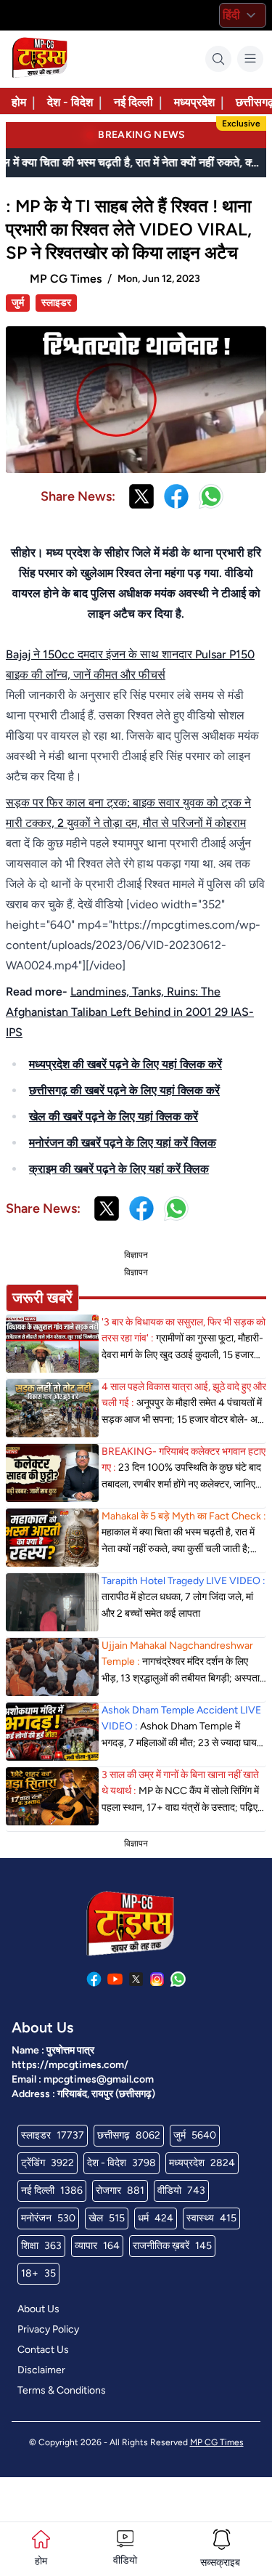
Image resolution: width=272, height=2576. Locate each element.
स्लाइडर (56, 303)
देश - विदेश (70, 102)
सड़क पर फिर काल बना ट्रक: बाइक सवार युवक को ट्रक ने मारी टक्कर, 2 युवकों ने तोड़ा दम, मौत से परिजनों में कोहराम (128, 813)
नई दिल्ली (133, 102)
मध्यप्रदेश (194, 102)
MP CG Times (217, 2442)
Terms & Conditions (62, 2390)
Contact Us (43, 2350)
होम (19, 102)
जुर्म (18, 303)
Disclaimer (41, 2370)
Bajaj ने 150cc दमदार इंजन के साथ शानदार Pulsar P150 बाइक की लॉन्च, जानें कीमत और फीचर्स (130, 665)
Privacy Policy (48, 2329)
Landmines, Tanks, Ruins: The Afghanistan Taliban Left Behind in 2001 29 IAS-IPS (130, 1012)
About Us (38, 2309)
